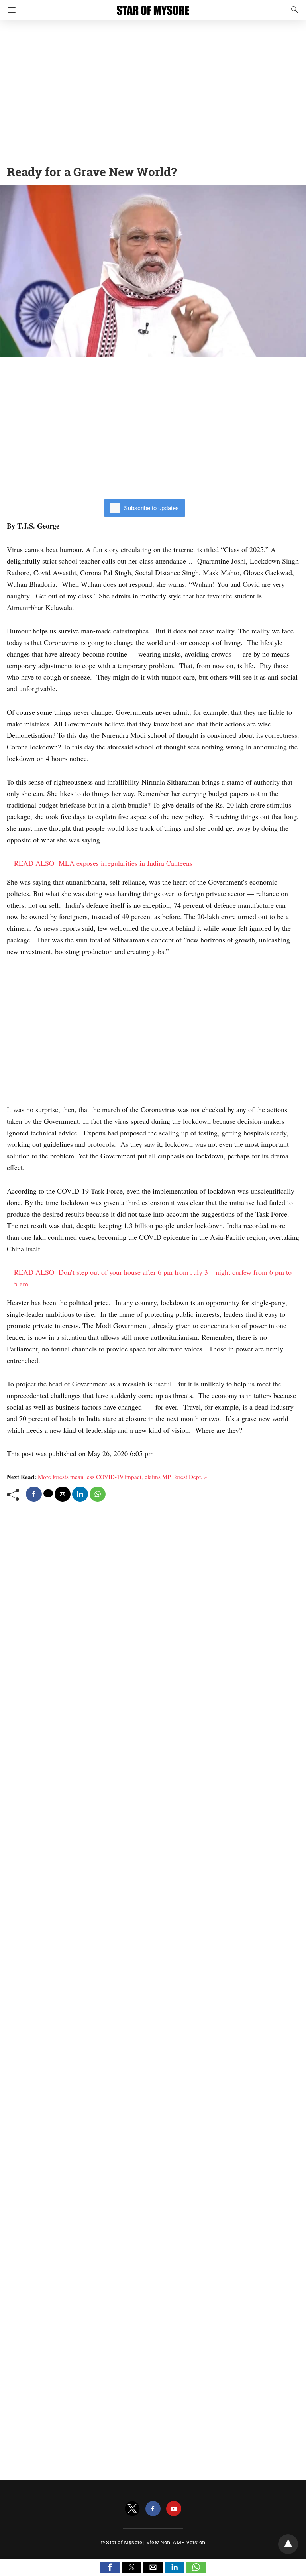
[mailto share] (63, 1494)
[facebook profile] (153, 2509)
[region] (153, 90)
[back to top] (288, 2544)
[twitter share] (48, 1493)
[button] (110, 2567)
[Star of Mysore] (153, 7)
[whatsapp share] (98, 1494)
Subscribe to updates (151, 508)
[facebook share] (34, 1494)
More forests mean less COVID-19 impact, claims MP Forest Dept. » (123, 1477)
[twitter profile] (132, 2509)
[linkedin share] (80, 1494)
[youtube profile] (174, 2509)
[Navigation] (10, 10)
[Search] (293, 10)
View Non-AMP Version (176, 2542)
